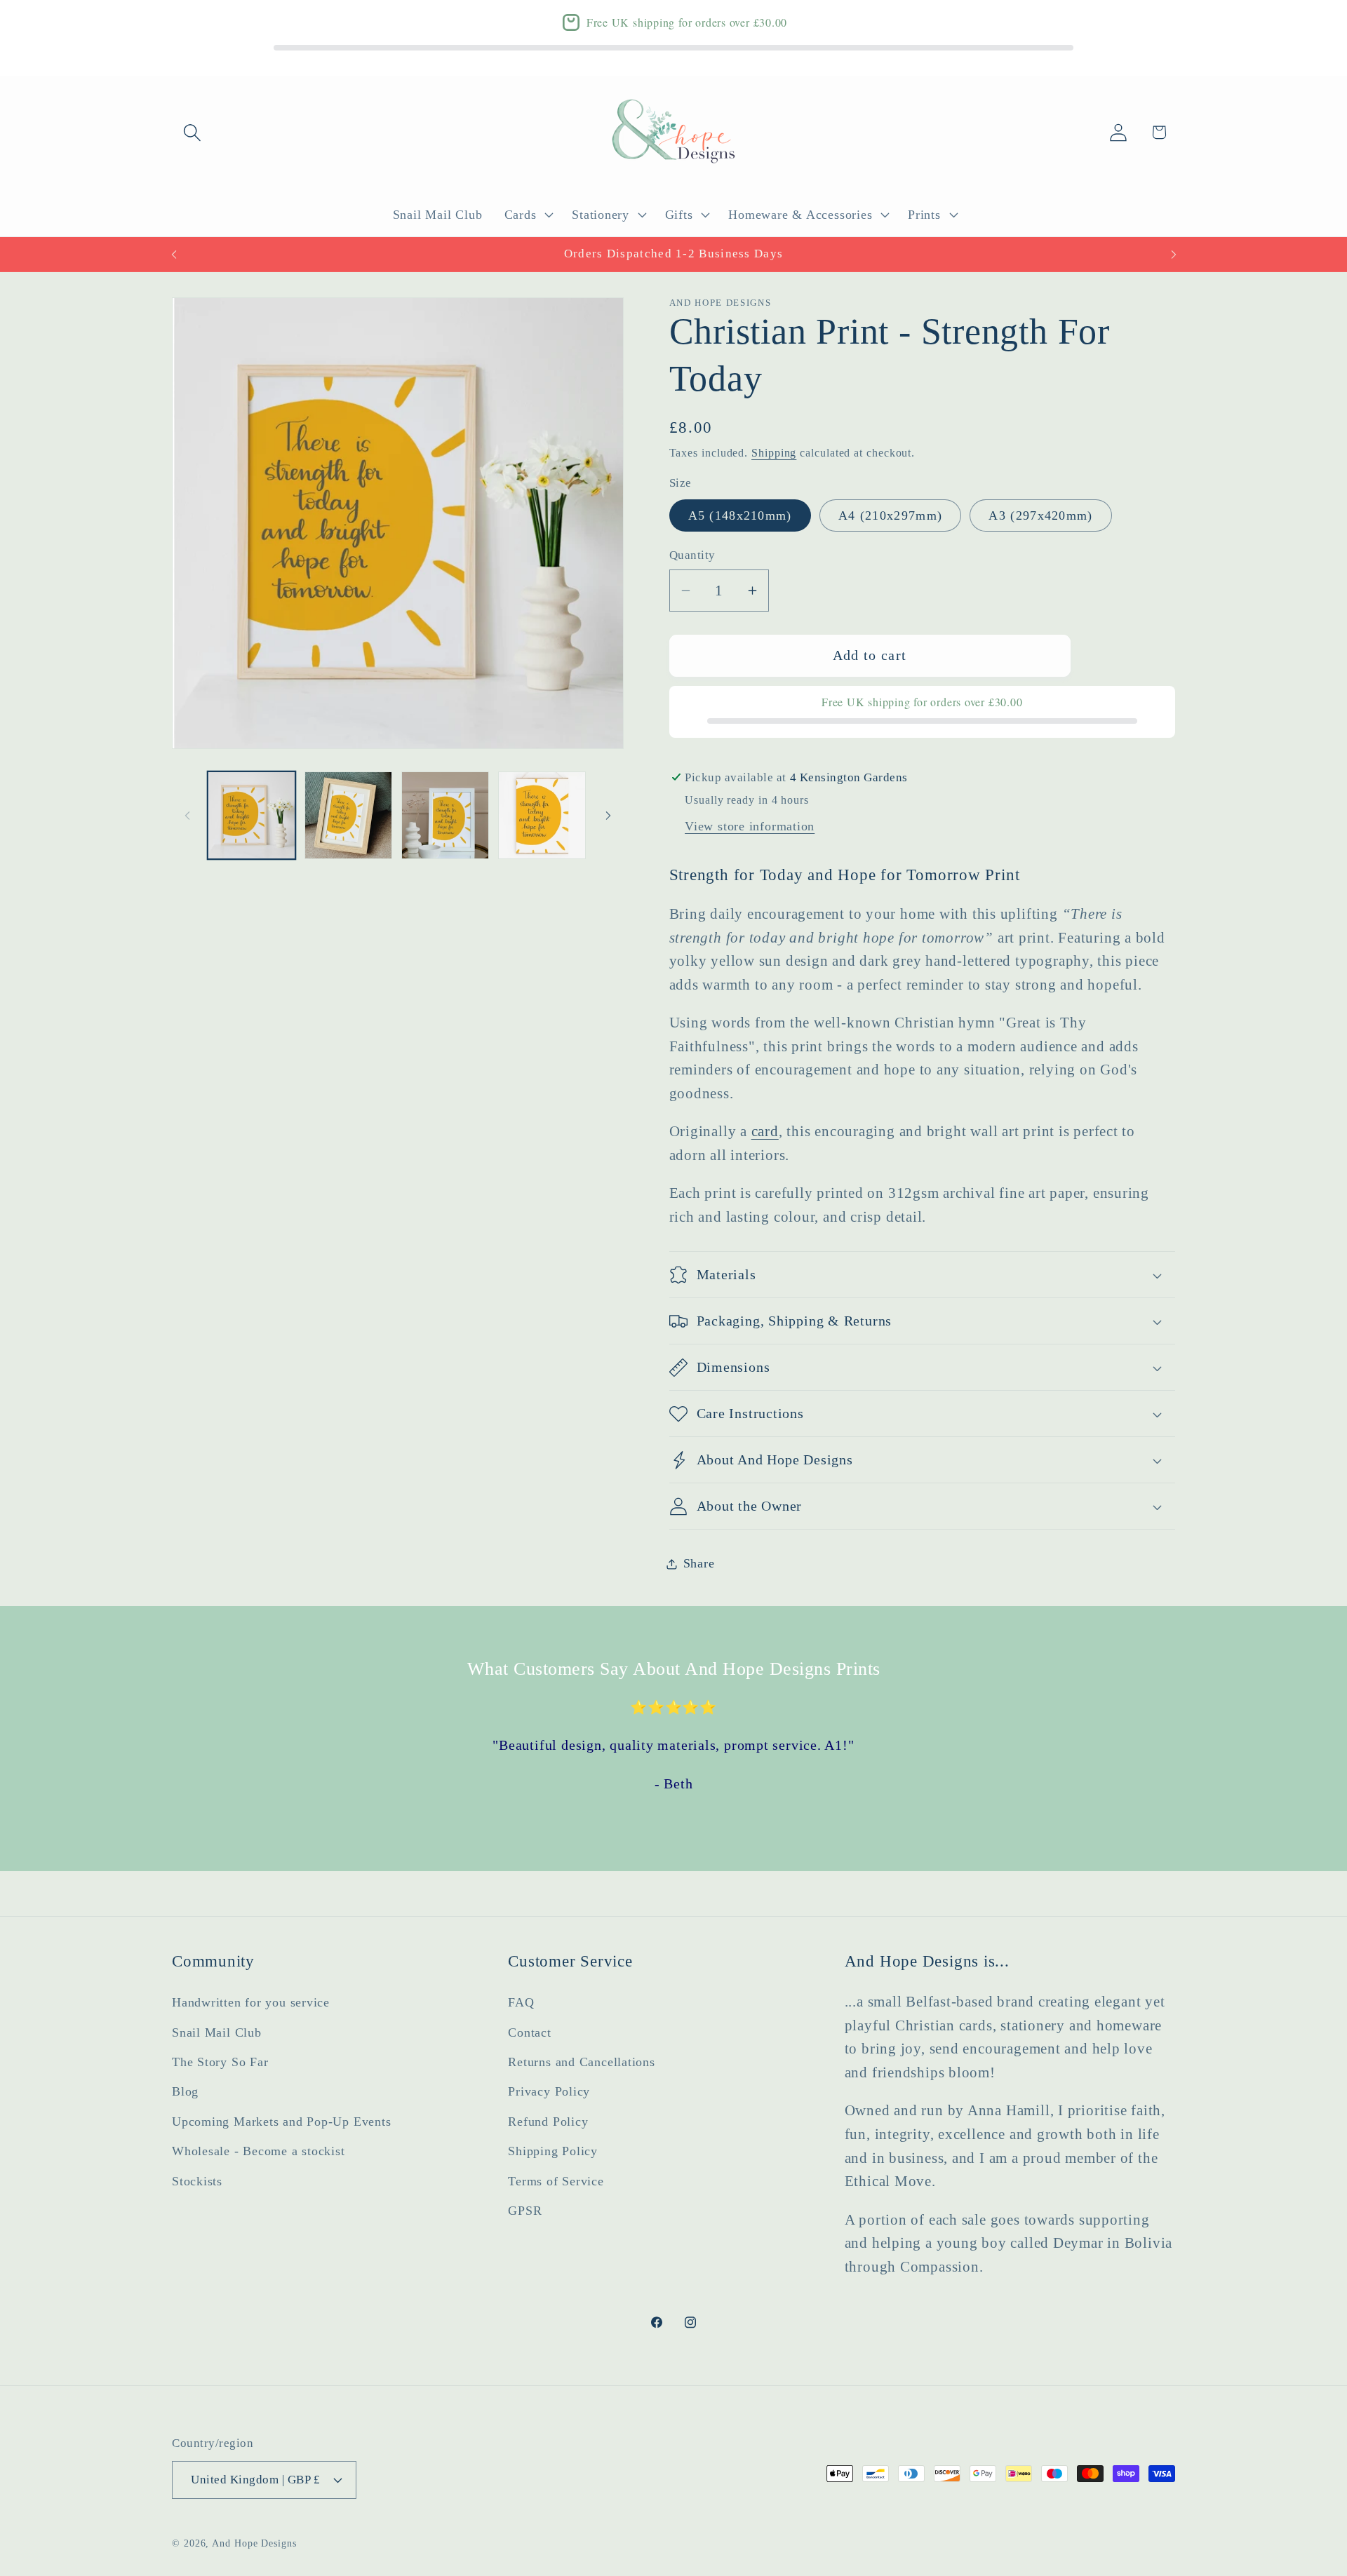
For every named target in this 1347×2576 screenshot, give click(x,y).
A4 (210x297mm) (890, 516)
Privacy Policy (549, 2091)
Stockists (197, 2180)
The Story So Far (220, 2062)
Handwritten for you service (251, 2002)
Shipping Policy (553, 2151)
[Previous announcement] (174, 254)
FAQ (521, 2002)
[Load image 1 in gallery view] (252, 815)
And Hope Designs (254, 2542)
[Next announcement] (1174, 254)
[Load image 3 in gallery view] (445, 815)
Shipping (774, 453)
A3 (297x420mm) (1040, 516)
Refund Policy (548, 2122)
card (765, 1132)
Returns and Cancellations (582, 2062)
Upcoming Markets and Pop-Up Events (282, 2122)
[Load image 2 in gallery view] (348, 815)
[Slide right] (608, 816)
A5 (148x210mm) (740, 516)
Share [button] (699, 1563)
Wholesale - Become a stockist (259, 2151)
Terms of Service (556, 2180)
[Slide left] (187, 816)
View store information (750, 827)
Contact (529, 2032)
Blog (185, 2091)
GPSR (525, 2211)
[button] (192, 132)
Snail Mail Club (217, 2032)
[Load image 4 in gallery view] (542, 815)
